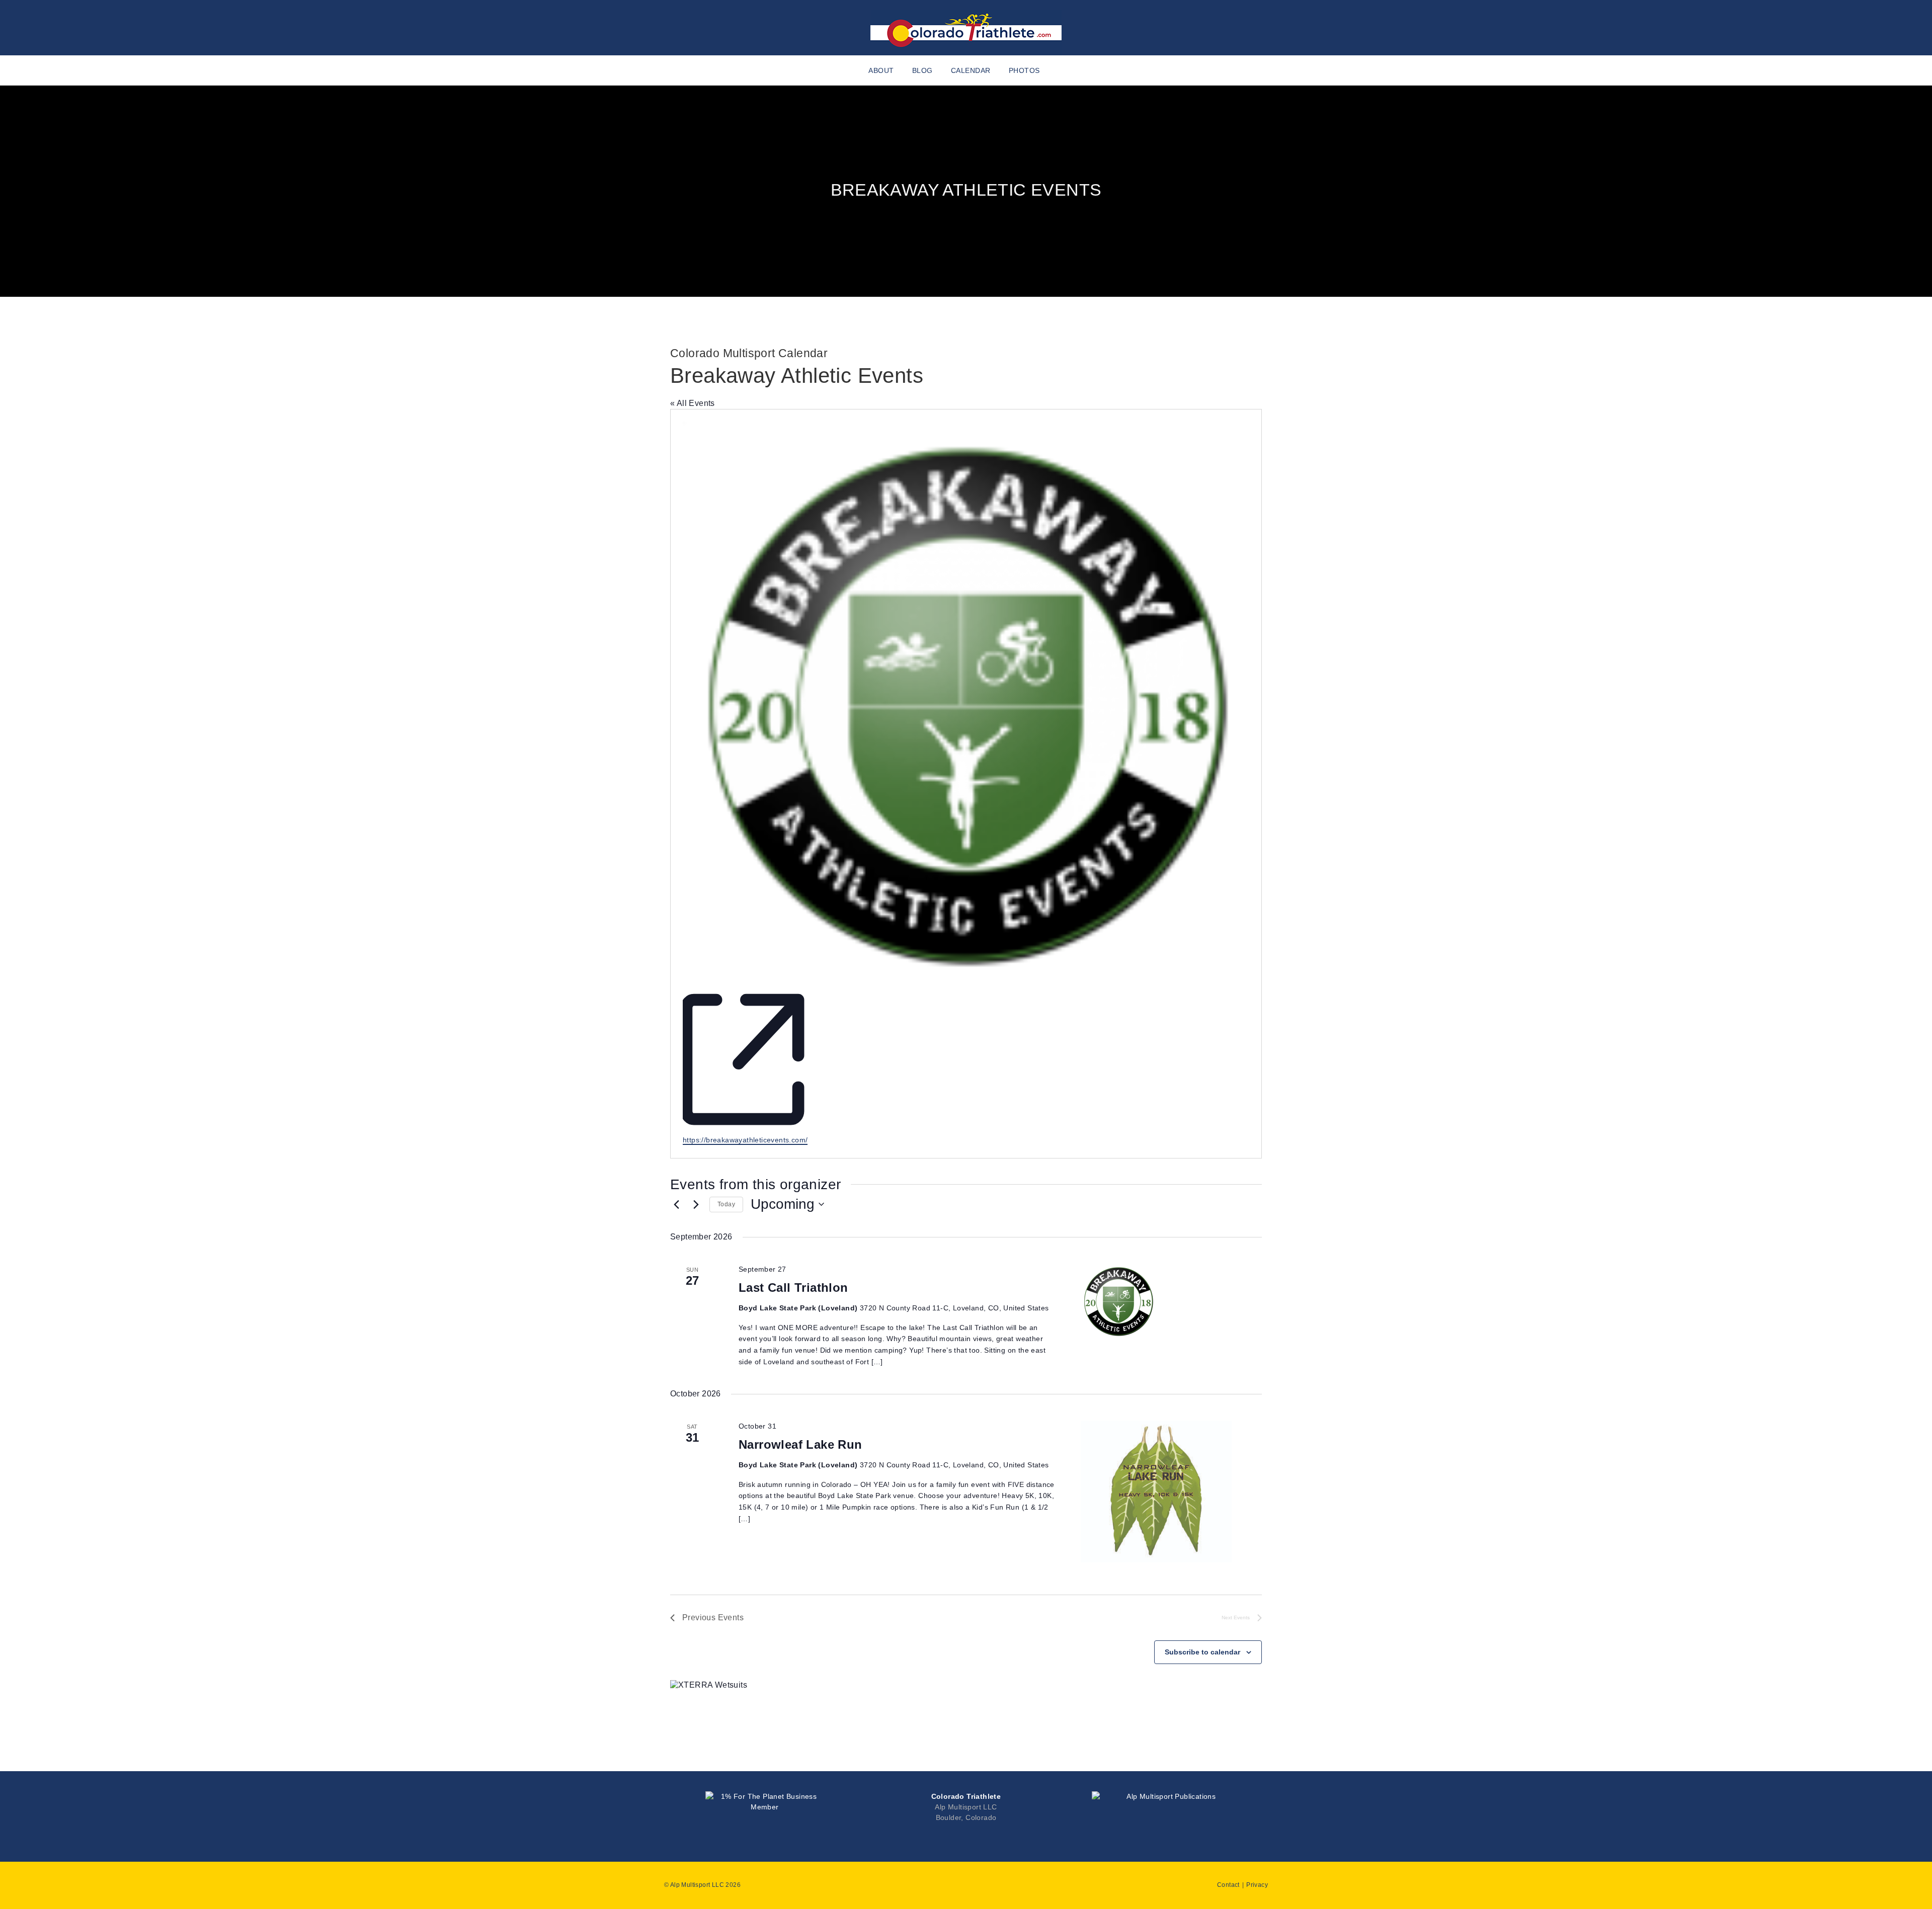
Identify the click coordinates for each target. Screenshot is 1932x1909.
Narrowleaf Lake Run (800, 1444)
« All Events (693, 403)
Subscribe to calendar (1202, 1652)
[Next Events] (696, 1204)
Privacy (1257, 1885)
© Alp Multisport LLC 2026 (702, 1885)
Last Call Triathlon (793, 1288)
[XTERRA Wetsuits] (709, 1685)
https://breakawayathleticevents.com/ (745, 1140)
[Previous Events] (676, 1204)
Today (726, 1204)
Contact (1228, 1885)
